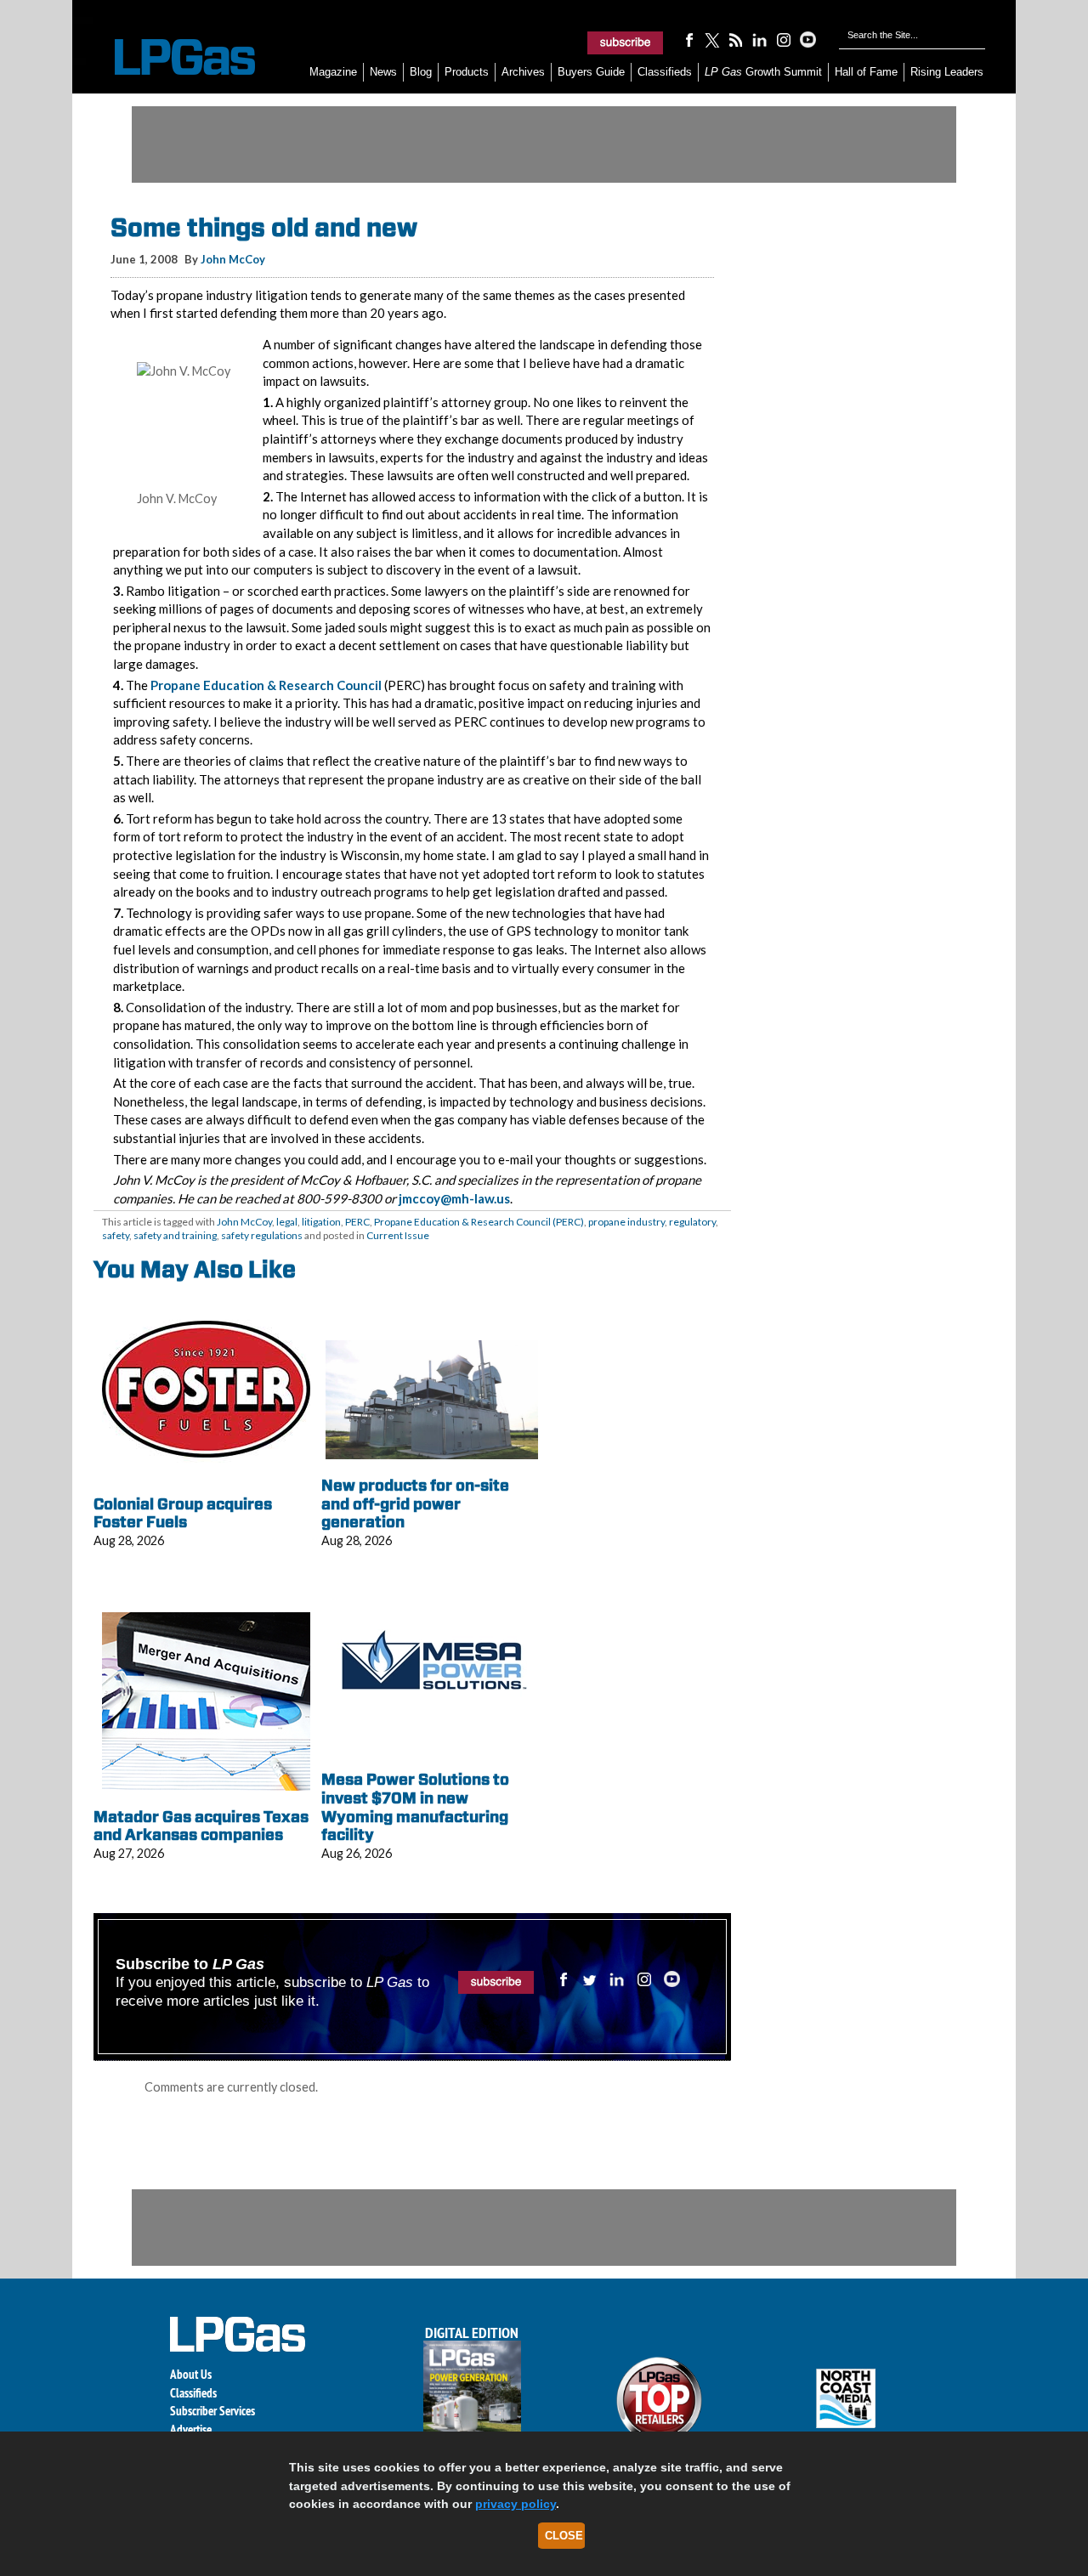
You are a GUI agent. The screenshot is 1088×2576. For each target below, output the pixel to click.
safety (116, 1235)
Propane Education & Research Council (266, 685)
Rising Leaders (947, 72)
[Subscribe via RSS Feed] (736, 39)
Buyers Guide (591, 72)
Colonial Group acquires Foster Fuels (183, 1513)
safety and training (175, 1235)
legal (287, 1222)
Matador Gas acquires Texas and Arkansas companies (201, 1826)
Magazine (333, 72)
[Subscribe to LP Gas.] (626, 42)
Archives (523, 72)
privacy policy (516, 2504)
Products (467, 72)
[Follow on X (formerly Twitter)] (712, 39)
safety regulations (262, 1235)
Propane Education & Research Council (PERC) (479, 1222)
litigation (321, 1222)
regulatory (692, 1222)
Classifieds (665, 72)
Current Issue (398, 1235)
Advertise (191, 2429)
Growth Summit (763, 72)
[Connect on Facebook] (688, 39)
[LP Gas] (170, 57)
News (383, 72)
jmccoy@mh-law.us (454, 1198)
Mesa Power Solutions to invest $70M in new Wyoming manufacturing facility (415, 1807)
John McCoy (233, 259)
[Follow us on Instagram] (784, 39)
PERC (357, 1222)
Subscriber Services (212, 2411)
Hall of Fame (866, 72)
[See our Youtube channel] (807, 39)
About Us (191, 2374)
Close (564, 2536)
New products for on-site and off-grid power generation (415, 1503)
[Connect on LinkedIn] (760, 39)
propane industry (626, 1222)
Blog (421, 72)
